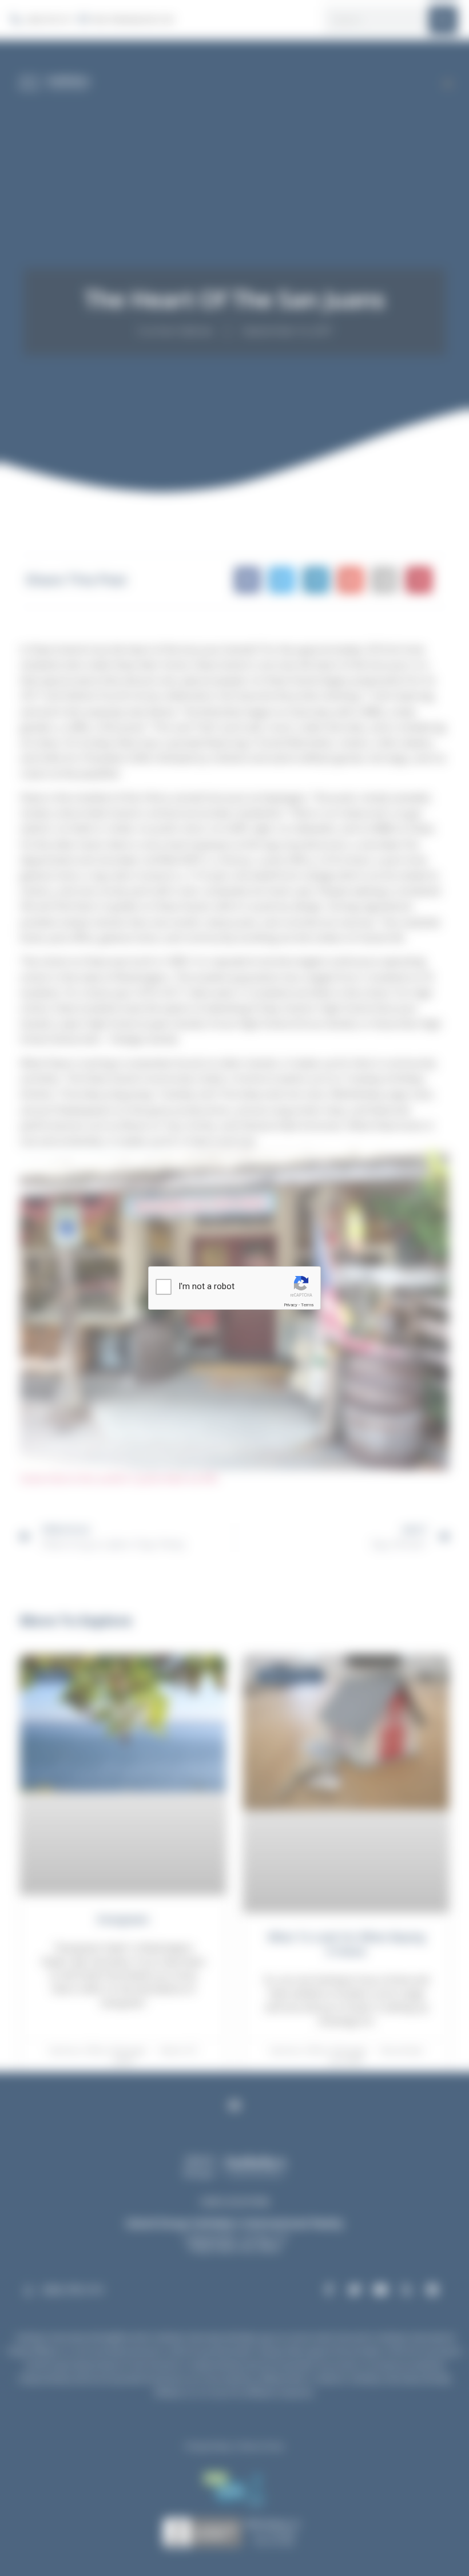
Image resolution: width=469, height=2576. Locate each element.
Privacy (291, 1305)
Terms (307, 1305)
